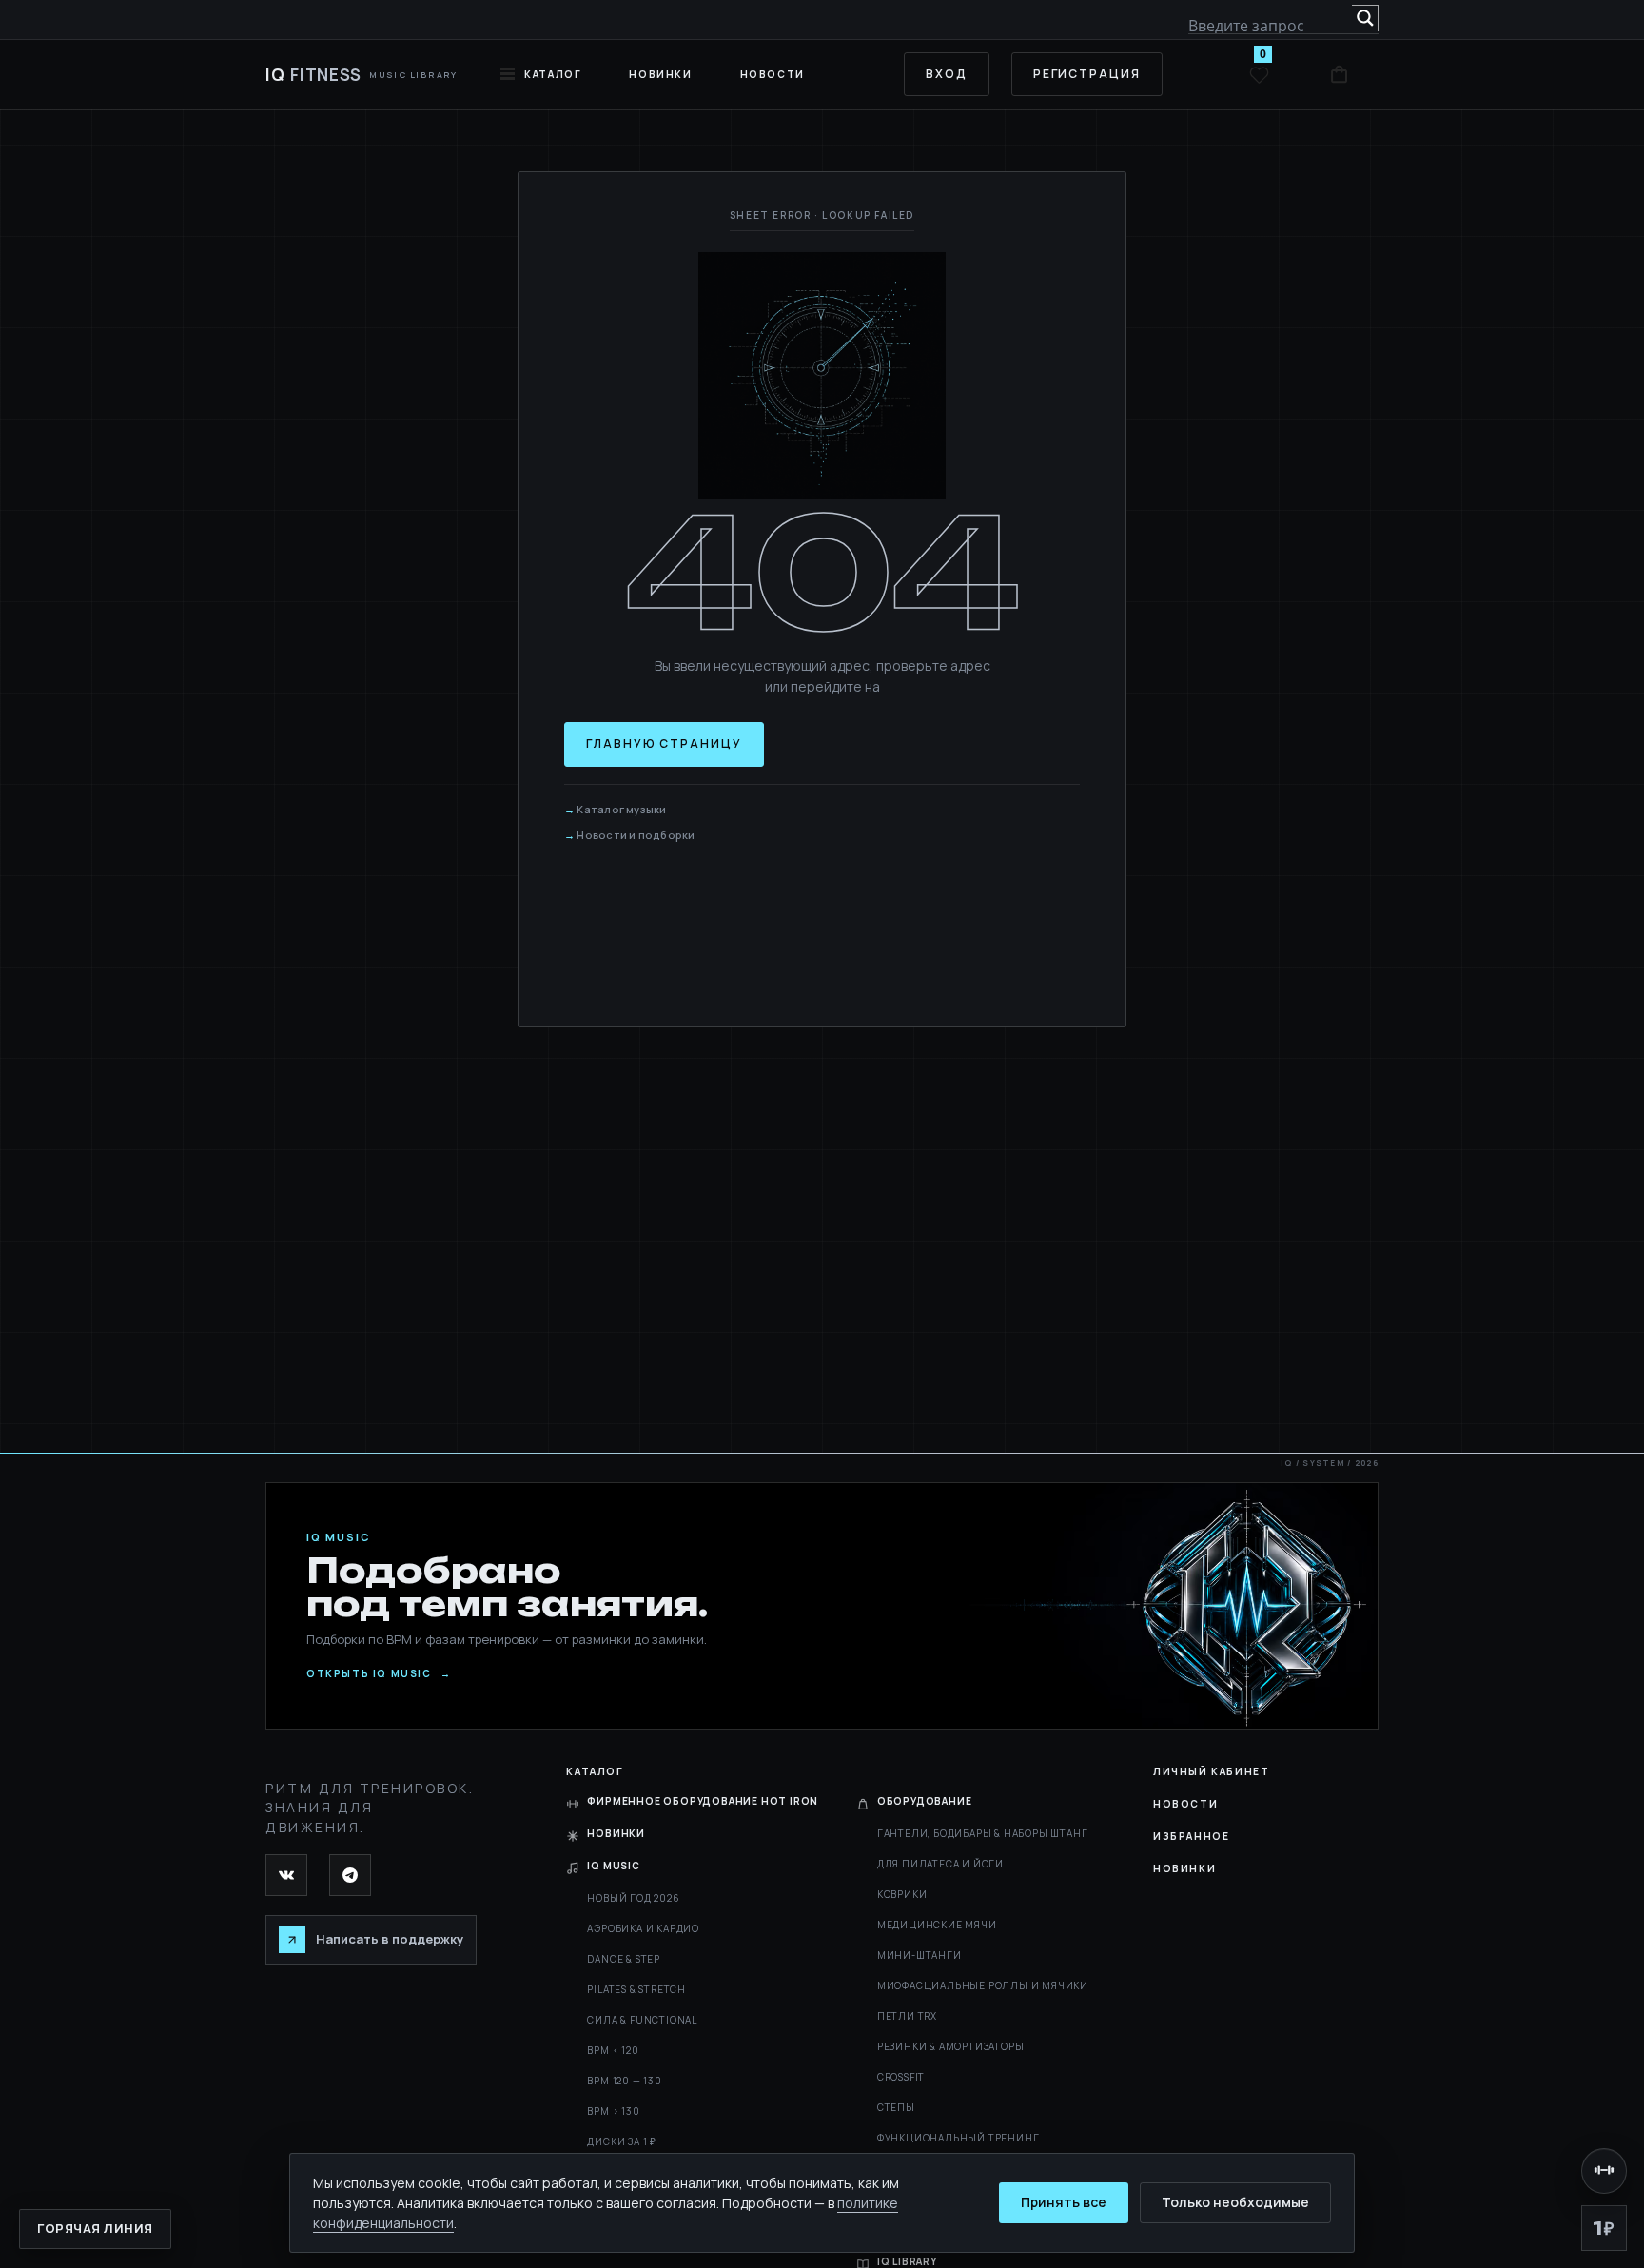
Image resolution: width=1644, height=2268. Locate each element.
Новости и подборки (636, 835)
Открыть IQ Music (379, 1674)
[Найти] (1365, 18)
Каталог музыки (621, 809)
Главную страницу (664, 743)
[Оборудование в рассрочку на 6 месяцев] (1604, 2171)
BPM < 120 (613, 2050)
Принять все (1064, 2202)
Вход (947, 74)
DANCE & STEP (624, 1959)
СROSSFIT (901, 2077)
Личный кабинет (1211, 1771)
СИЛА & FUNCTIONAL (642, 2020)
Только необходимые (1235, 2202)
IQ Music (613, 1866)
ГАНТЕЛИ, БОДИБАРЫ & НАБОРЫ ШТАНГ (983, 1833)
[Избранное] (1259, 74)
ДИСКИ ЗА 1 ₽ (622, 2141)
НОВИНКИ (660, 74)
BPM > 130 (613, 2111)
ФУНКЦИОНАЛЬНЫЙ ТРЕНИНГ (959, 2138)
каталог (553, 74)
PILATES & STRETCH (636, 1989)
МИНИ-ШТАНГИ (920, 1955)
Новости (773, 74)
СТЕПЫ (896, 2107)
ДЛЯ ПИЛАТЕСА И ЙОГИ (940, 1864)
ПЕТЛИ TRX (907, 2016)
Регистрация (1087, 74)
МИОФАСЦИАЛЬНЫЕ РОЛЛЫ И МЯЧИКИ (983, 1985)
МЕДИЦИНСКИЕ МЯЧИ (937, 1925)
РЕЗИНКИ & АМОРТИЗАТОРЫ (951, 2046)
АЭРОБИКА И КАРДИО (643, 1928)
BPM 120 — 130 (624, 2081)
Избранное (1191, 1836)
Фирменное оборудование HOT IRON (703, 1801)
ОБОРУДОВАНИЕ (925, 1801)
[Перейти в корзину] (1339, 74)
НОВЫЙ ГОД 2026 (633, 1898)
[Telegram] (350, 1875)
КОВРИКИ (902, 1894)
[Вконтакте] (286, 1875)
